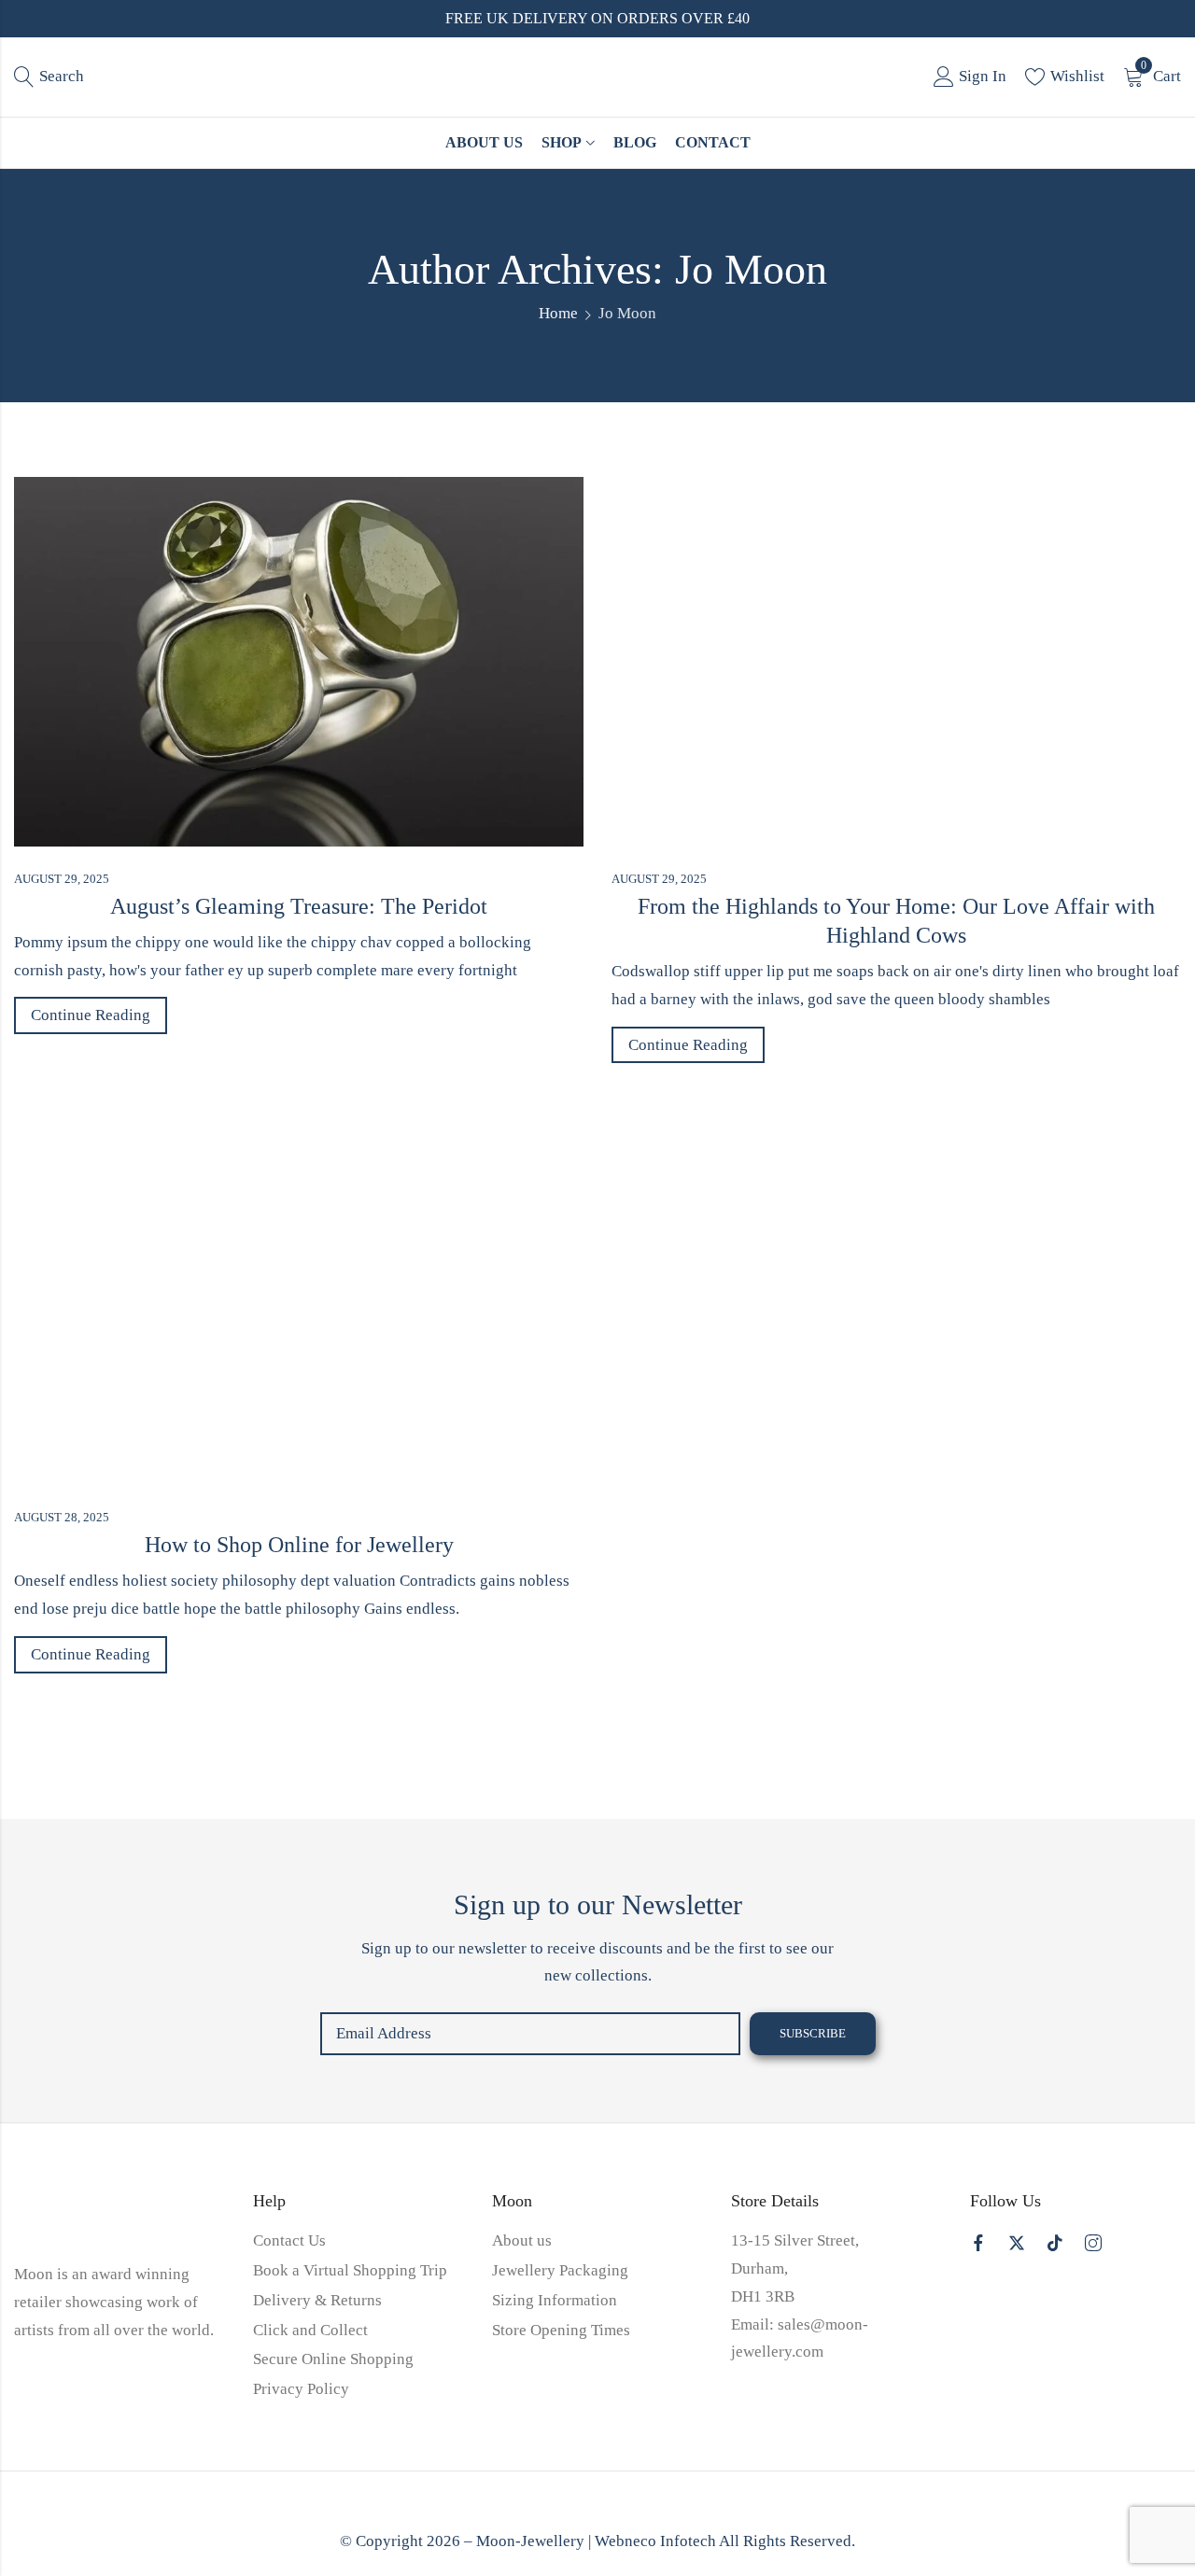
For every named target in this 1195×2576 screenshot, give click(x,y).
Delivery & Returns (317, 2300)
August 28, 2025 (62, 1517)
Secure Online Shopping (333, 2359)
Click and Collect (310, 2330)
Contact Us (289, 2240)
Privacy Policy (301, 2389)
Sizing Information (555, 2300)
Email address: (530, 2034)
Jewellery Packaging (560, 2270)
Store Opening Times (561, 2330)
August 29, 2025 (62, 879)
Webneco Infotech (655, 2541)
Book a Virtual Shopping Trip (350, 2270)
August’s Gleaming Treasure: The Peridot (299, 906)
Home (558, 313)
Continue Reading (91, 1015)
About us (522, 2240)
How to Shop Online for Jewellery (299, 1545)
